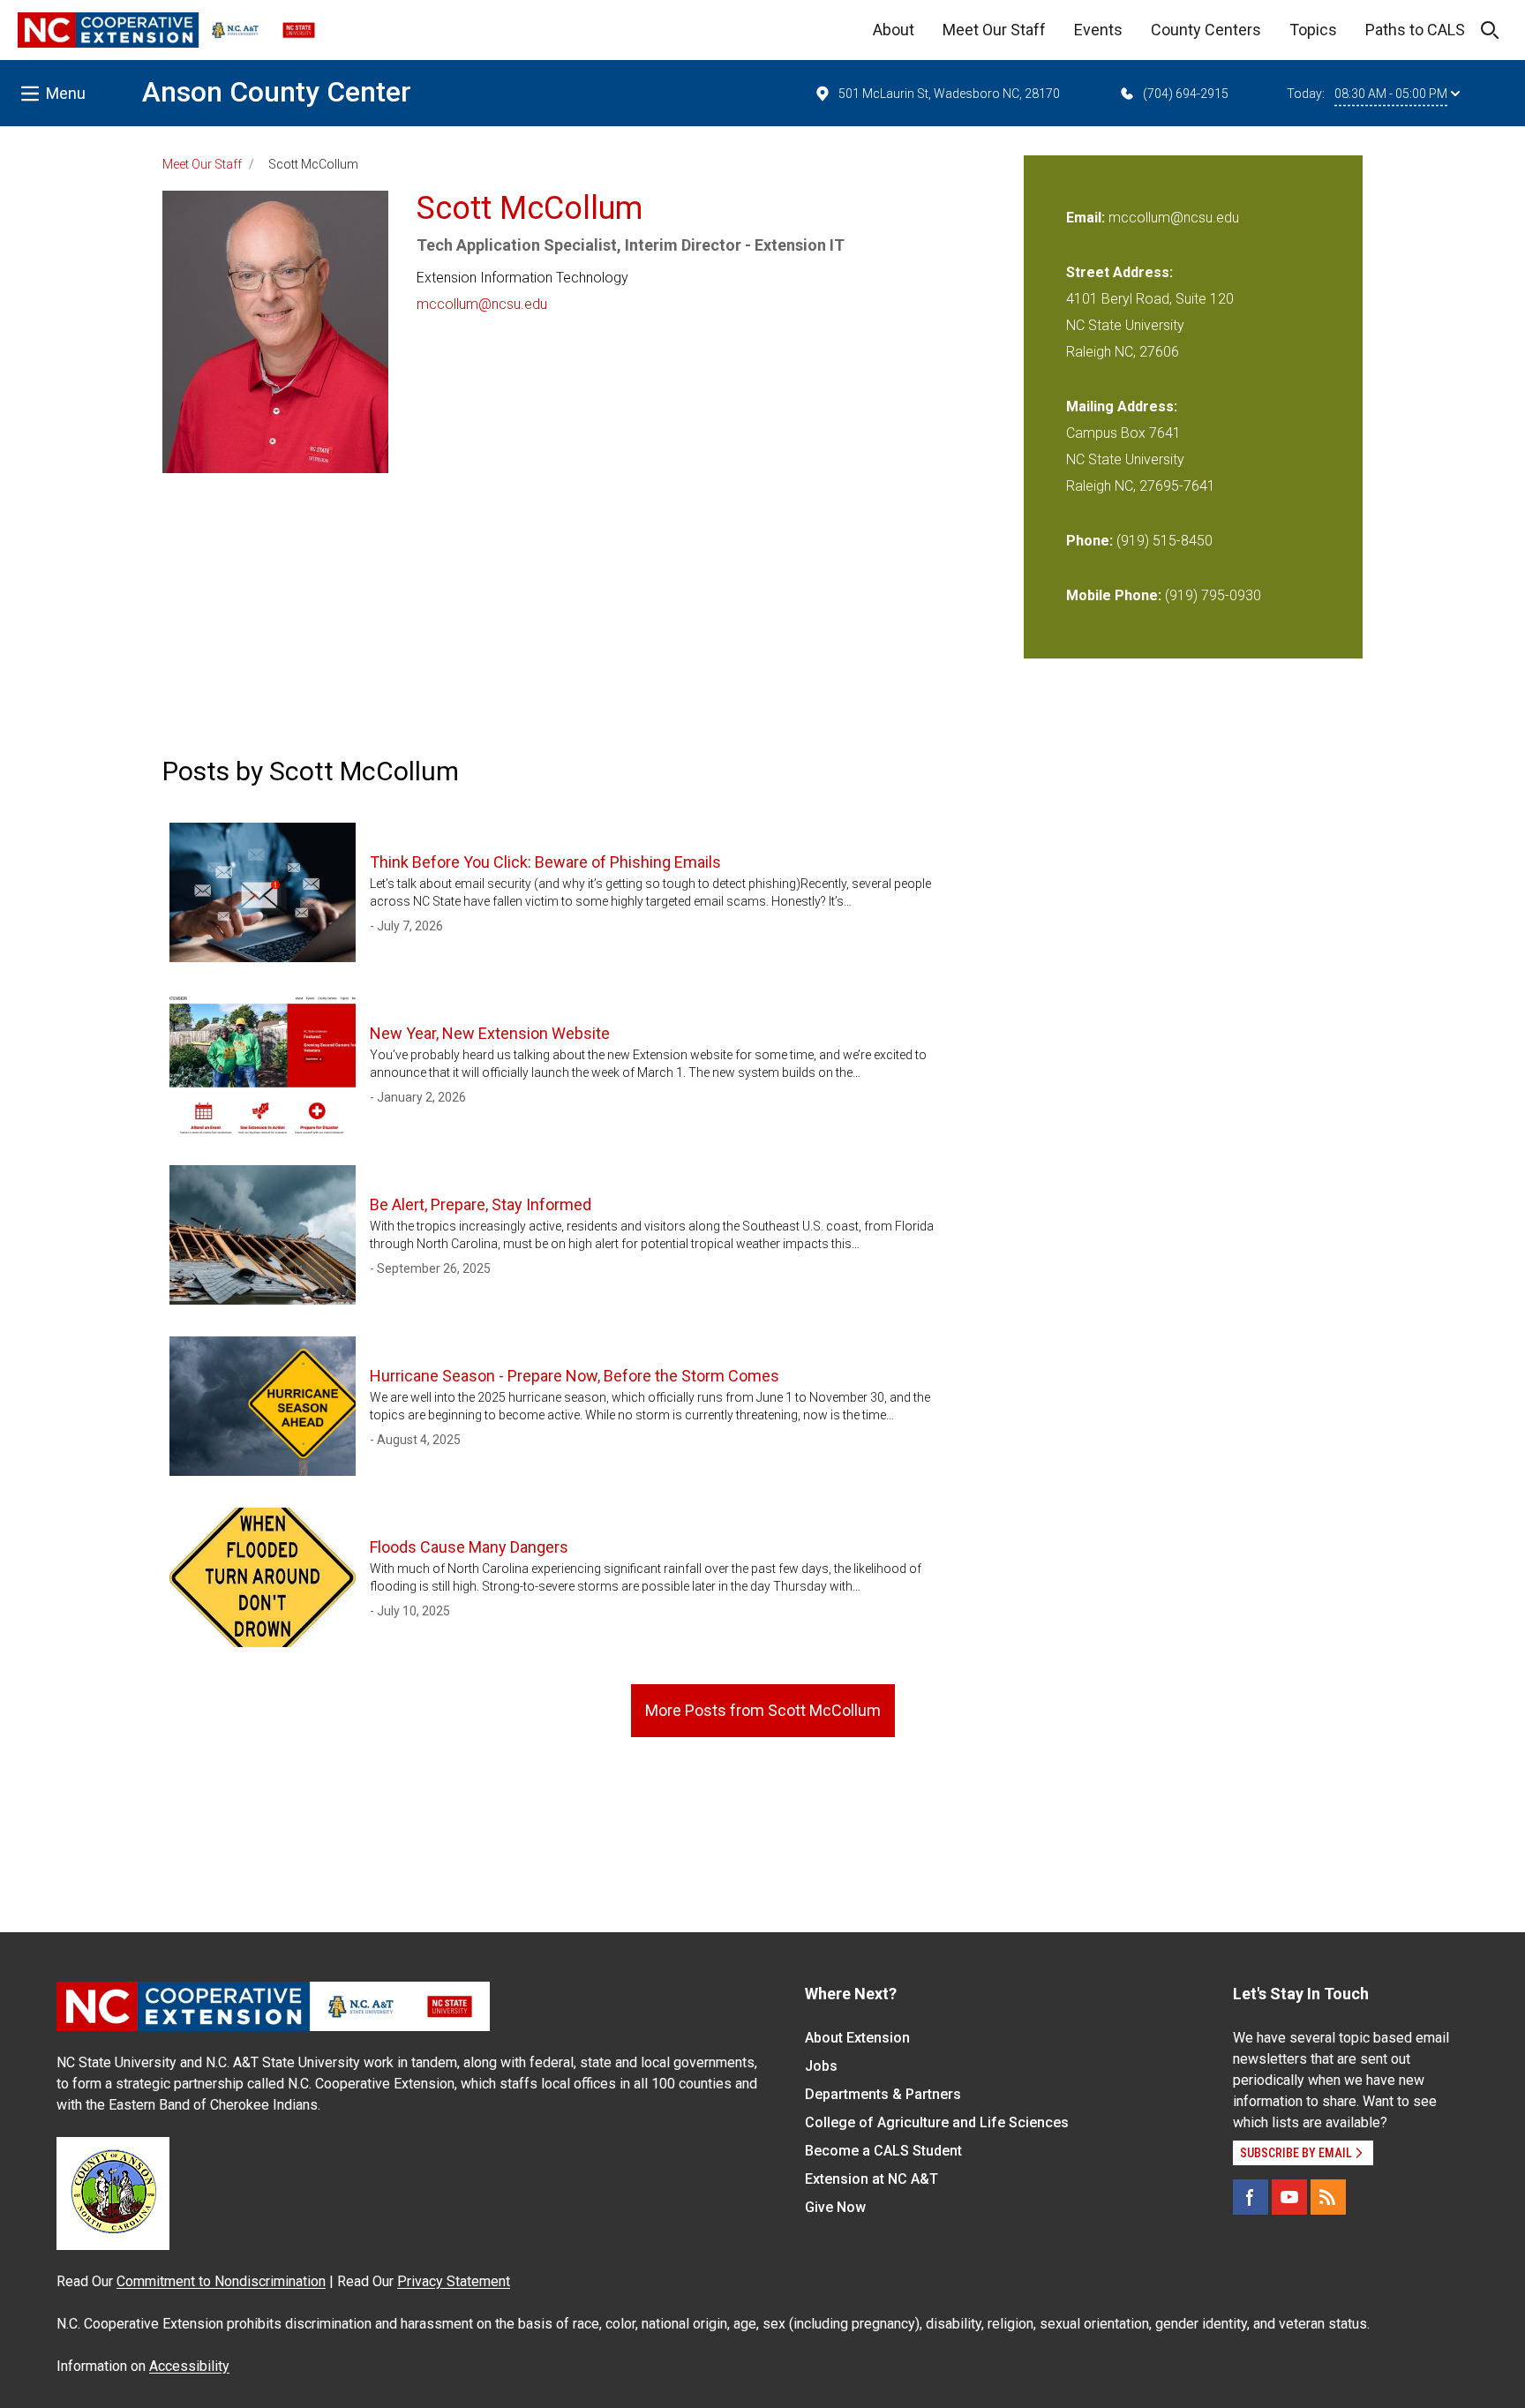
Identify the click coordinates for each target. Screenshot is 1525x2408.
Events (1098, 30)
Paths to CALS (1415, 30)
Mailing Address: (1122, 406)
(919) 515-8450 (1164, 541)
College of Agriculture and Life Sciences (937, 2122)
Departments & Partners (883, 2094)
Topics (1313, 30)
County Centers (1206, 30)
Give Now (835, 2207)
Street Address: (1119, 272)
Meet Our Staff (994, 30)
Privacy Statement (454, 2281)
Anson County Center (277, 92)
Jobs (821, 2066)
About (894, 30)
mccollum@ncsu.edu (482, 304)
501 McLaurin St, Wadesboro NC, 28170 (949, 94)
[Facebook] (1251, 2197)
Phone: (1089, 541)
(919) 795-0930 (1213, 595)
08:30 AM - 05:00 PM (1391, 94)
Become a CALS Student (883, 2151)
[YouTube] (1289, 2197)
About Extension (857, 2038)
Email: (1087, 218)
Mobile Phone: (1114, 595)
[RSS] (1328, 2197)
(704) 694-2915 (1186, 94)
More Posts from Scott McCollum (763, 1710)
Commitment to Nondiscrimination (221, 2281)
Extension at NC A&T (871, 2179)
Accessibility (189, 2366)
